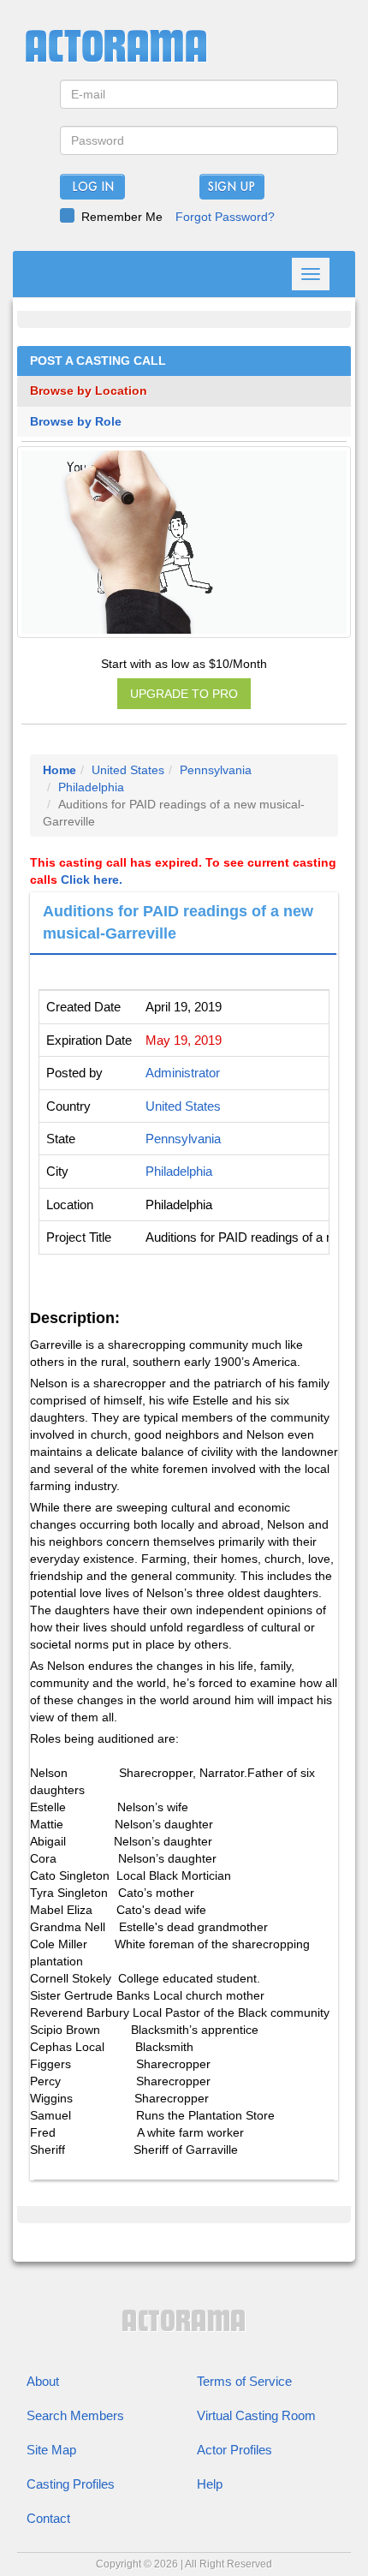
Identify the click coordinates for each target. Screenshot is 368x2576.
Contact (48, 2518)
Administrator (183, 1073)
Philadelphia (91, 787)
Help (210, 2484)
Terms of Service (244, 2381)
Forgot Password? (225, 217)
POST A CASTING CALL (98, 361)
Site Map (51, 2450)
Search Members (75, 2415)
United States (128, 770)
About (43, 2381)
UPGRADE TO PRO (184, 694)
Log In (93, 188)
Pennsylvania (216, 770)
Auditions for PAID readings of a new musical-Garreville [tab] (178, 922)
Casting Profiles (71, 2484)
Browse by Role (76, 422)
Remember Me (122, 217)
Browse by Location (89, 391)
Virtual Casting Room (256, 2415)
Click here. (92, 880)
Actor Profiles (234, 2450)
